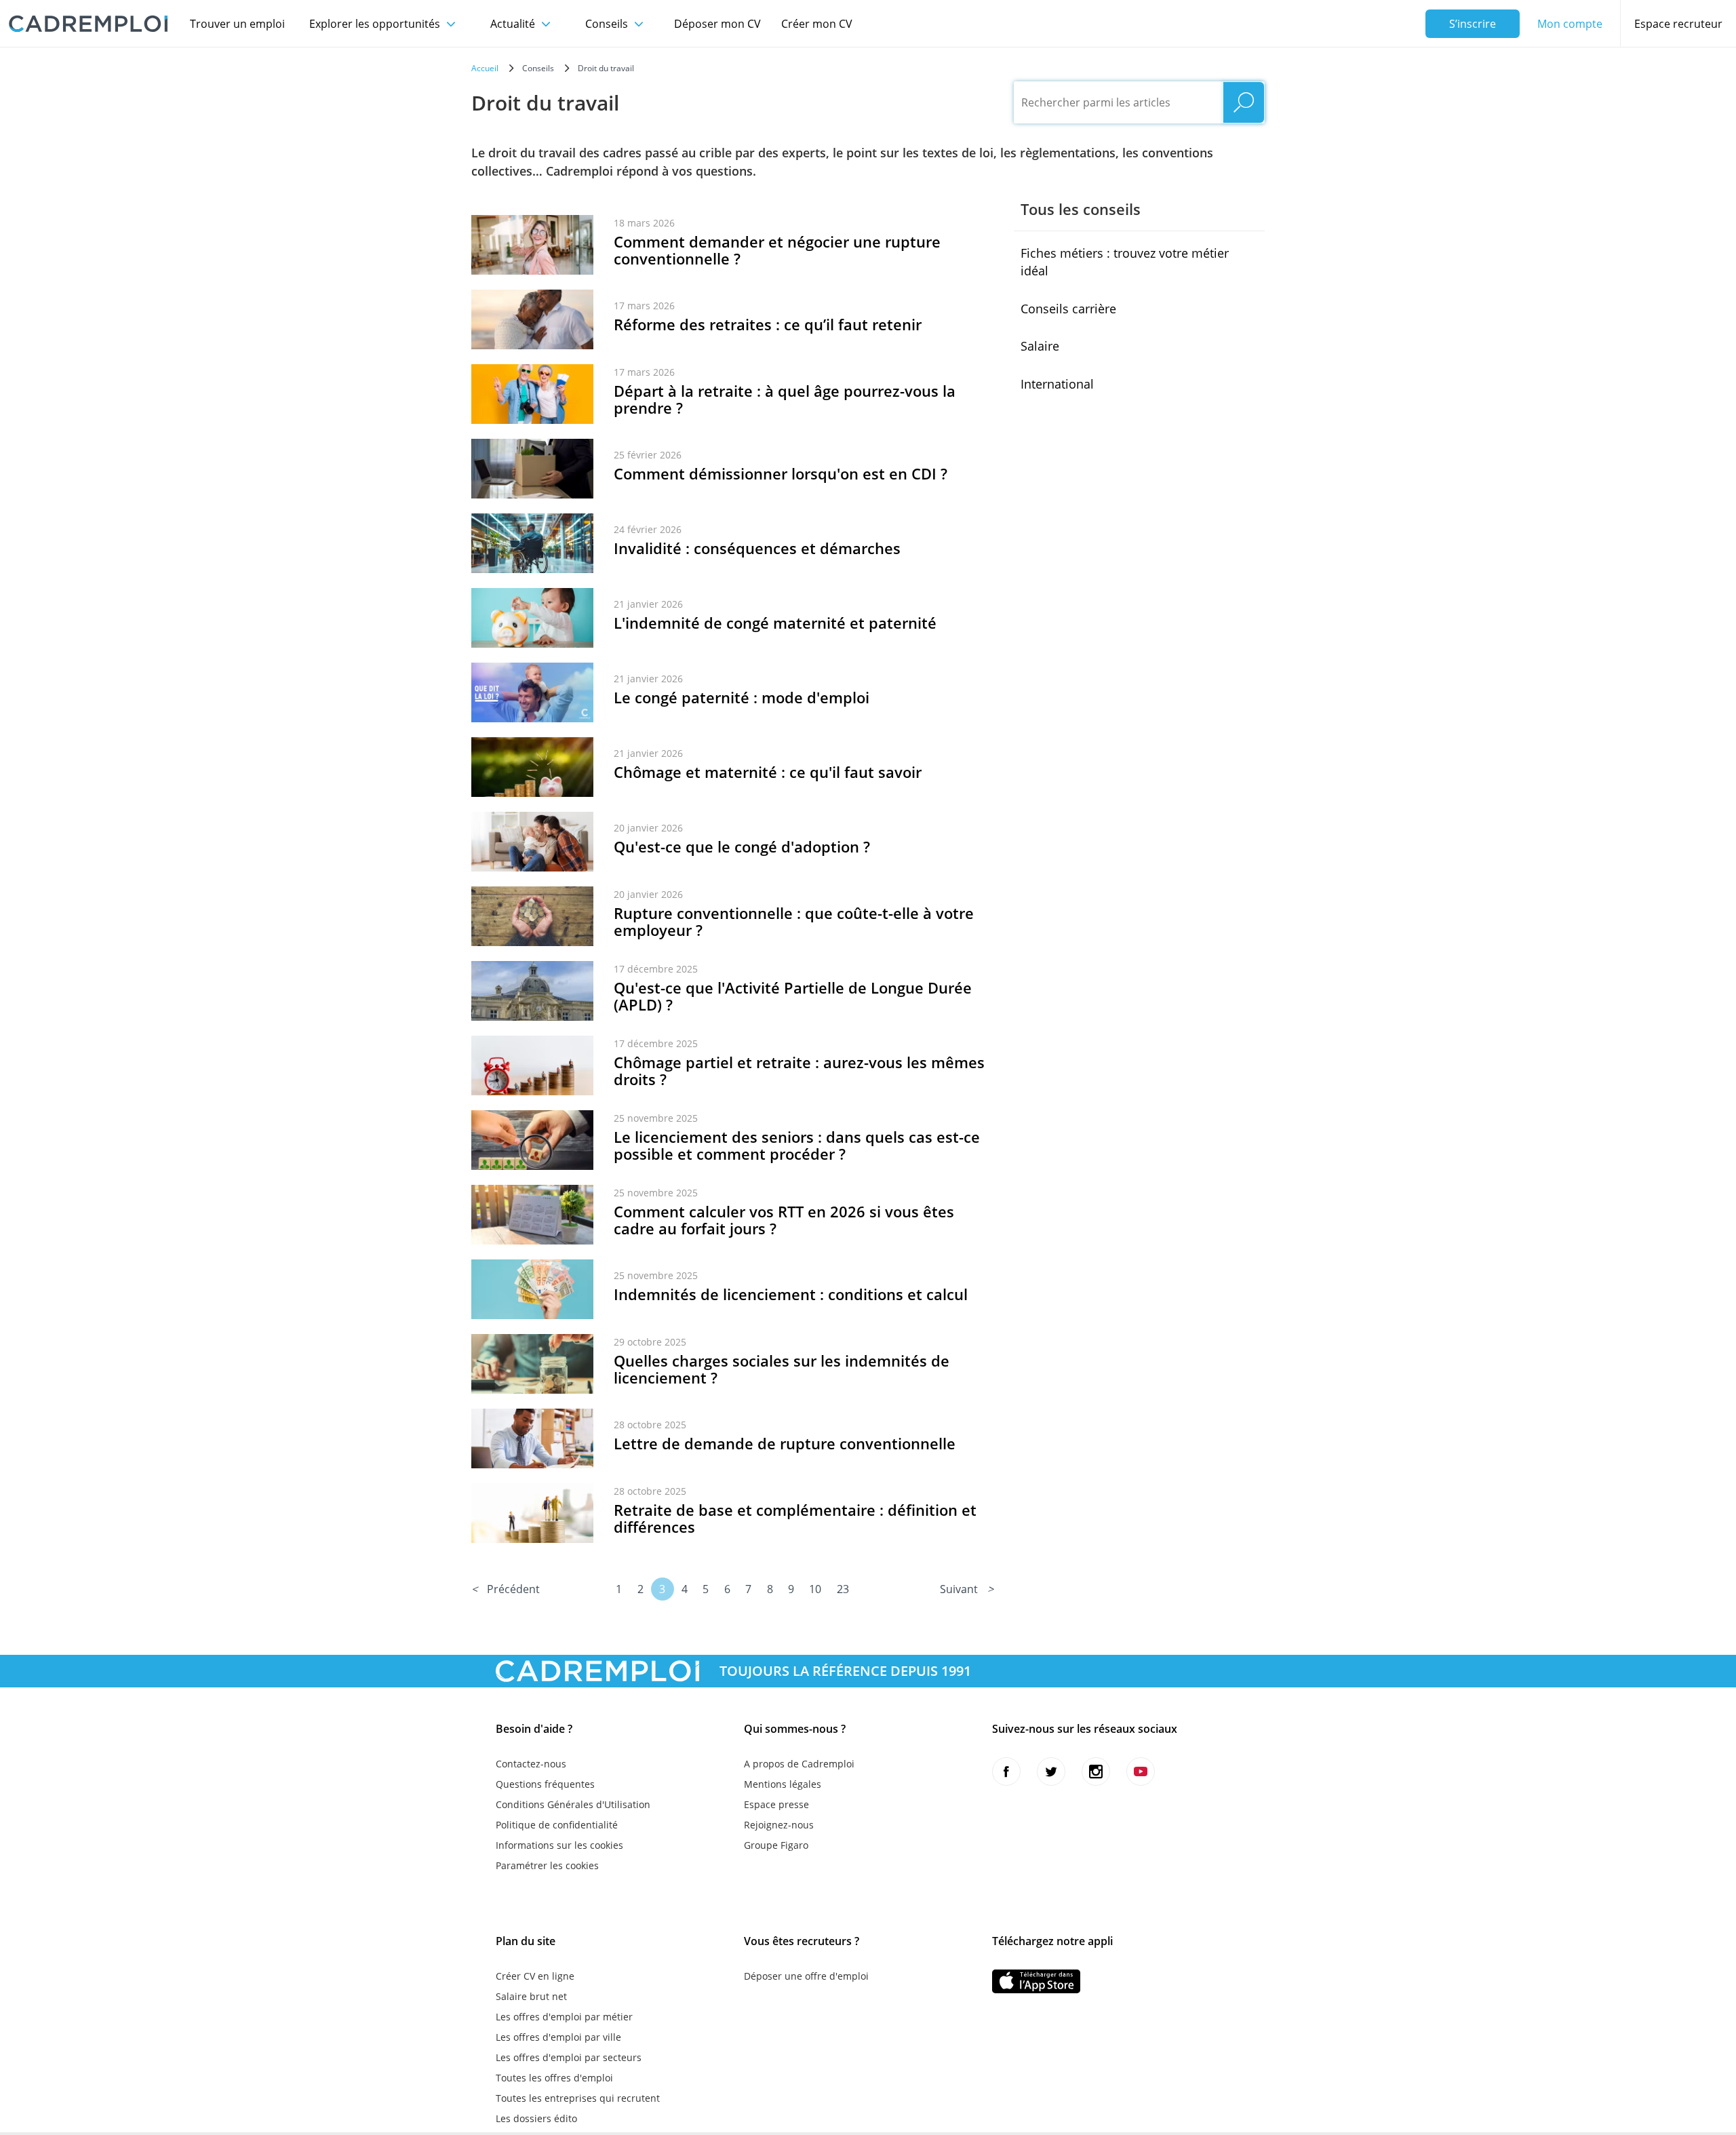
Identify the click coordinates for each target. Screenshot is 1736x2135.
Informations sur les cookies (559, 1845)
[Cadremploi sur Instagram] (1096, 1771)
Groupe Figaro (776, 1845)
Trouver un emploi (237, 24)
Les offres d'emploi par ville (558, 2037)
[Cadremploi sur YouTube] (1141, 1771)
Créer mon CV (817, 24)
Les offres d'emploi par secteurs (569, 2057)
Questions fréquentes (545, 1784)
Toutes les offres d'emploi (554, 2078)
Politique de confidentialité (557, 1825)
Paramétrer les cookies (547, 1865)
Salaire (1040, 346)
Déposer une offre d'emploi (806, 1976)
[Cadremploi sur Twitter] (1051, 1771)
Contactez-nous (531, 1764)
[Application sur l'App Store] (1036, 1981)
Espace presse (776, 1804)
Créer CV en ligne (535, 1976)
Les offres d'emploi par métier (564, 2017)
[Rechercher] (1244, 102)
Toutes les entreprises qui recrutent (578, 2098)
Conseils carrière (1068, 309)
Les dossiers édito (536, 2118)
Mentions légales (783, 1784)
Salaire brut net (531, 1996)
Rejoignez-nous (779, 1825)
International (1057, 384)
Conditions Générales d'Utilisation (573, 1804)
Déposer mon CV (717, 24)
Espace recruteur (1678, 24)
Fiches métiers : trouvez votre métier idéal (1125, 262)
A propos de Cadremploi (799, 1764)
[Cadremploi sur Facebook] (1006, 1771)
